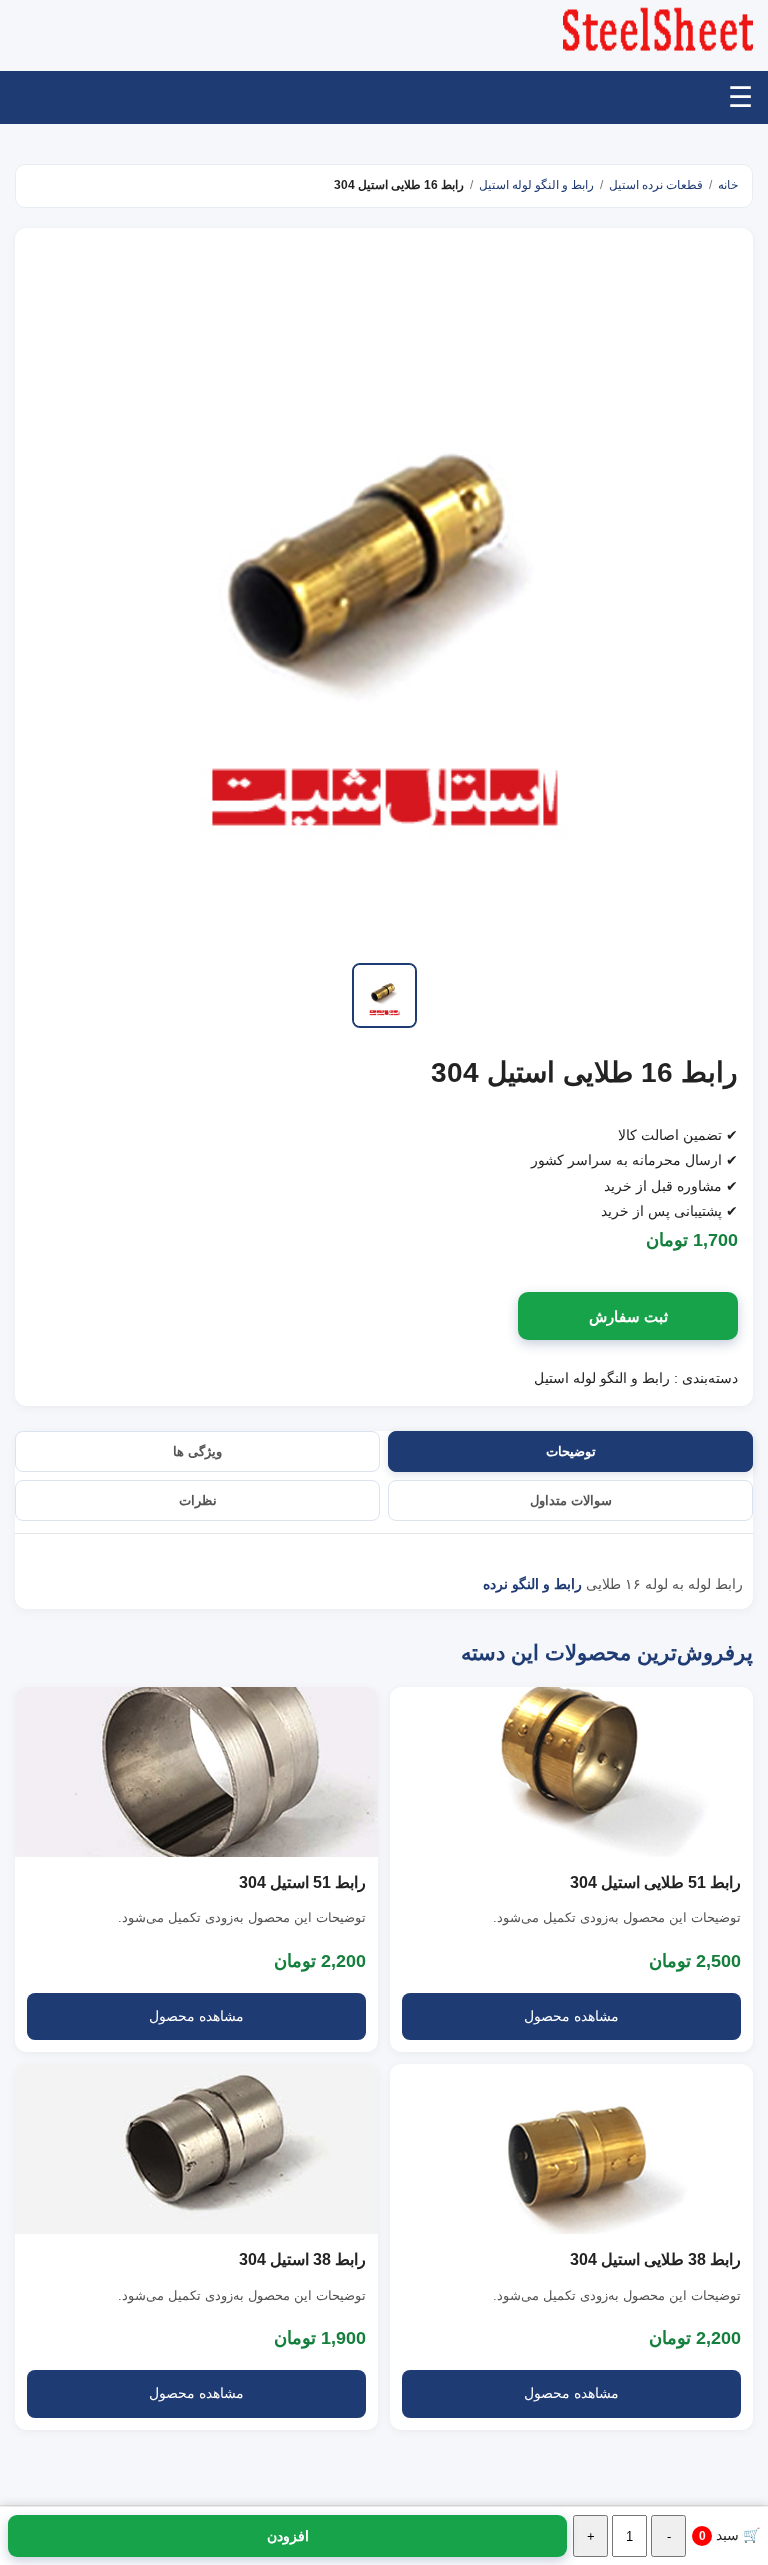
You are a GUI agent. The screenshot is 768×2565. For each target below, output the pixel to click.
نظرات (198, 1500)
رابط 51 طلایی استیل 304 (655, 1882)
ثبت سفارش (628, 1316)
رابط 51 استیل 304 (302, 1882)
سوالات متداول (571, 1500)
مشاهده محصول (571, 2016)
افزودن (288, 2536)
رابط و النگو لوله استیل (536, 185)
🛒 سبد (729, 2535)
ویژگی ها (197, 1451)
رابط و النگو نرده (532, 1584)
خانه (728, 185)
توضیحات (571, 1451)
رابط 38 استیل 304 (302, 2259)
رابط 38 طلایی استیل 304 (655, 2259)
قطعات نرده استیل (656, 185)
